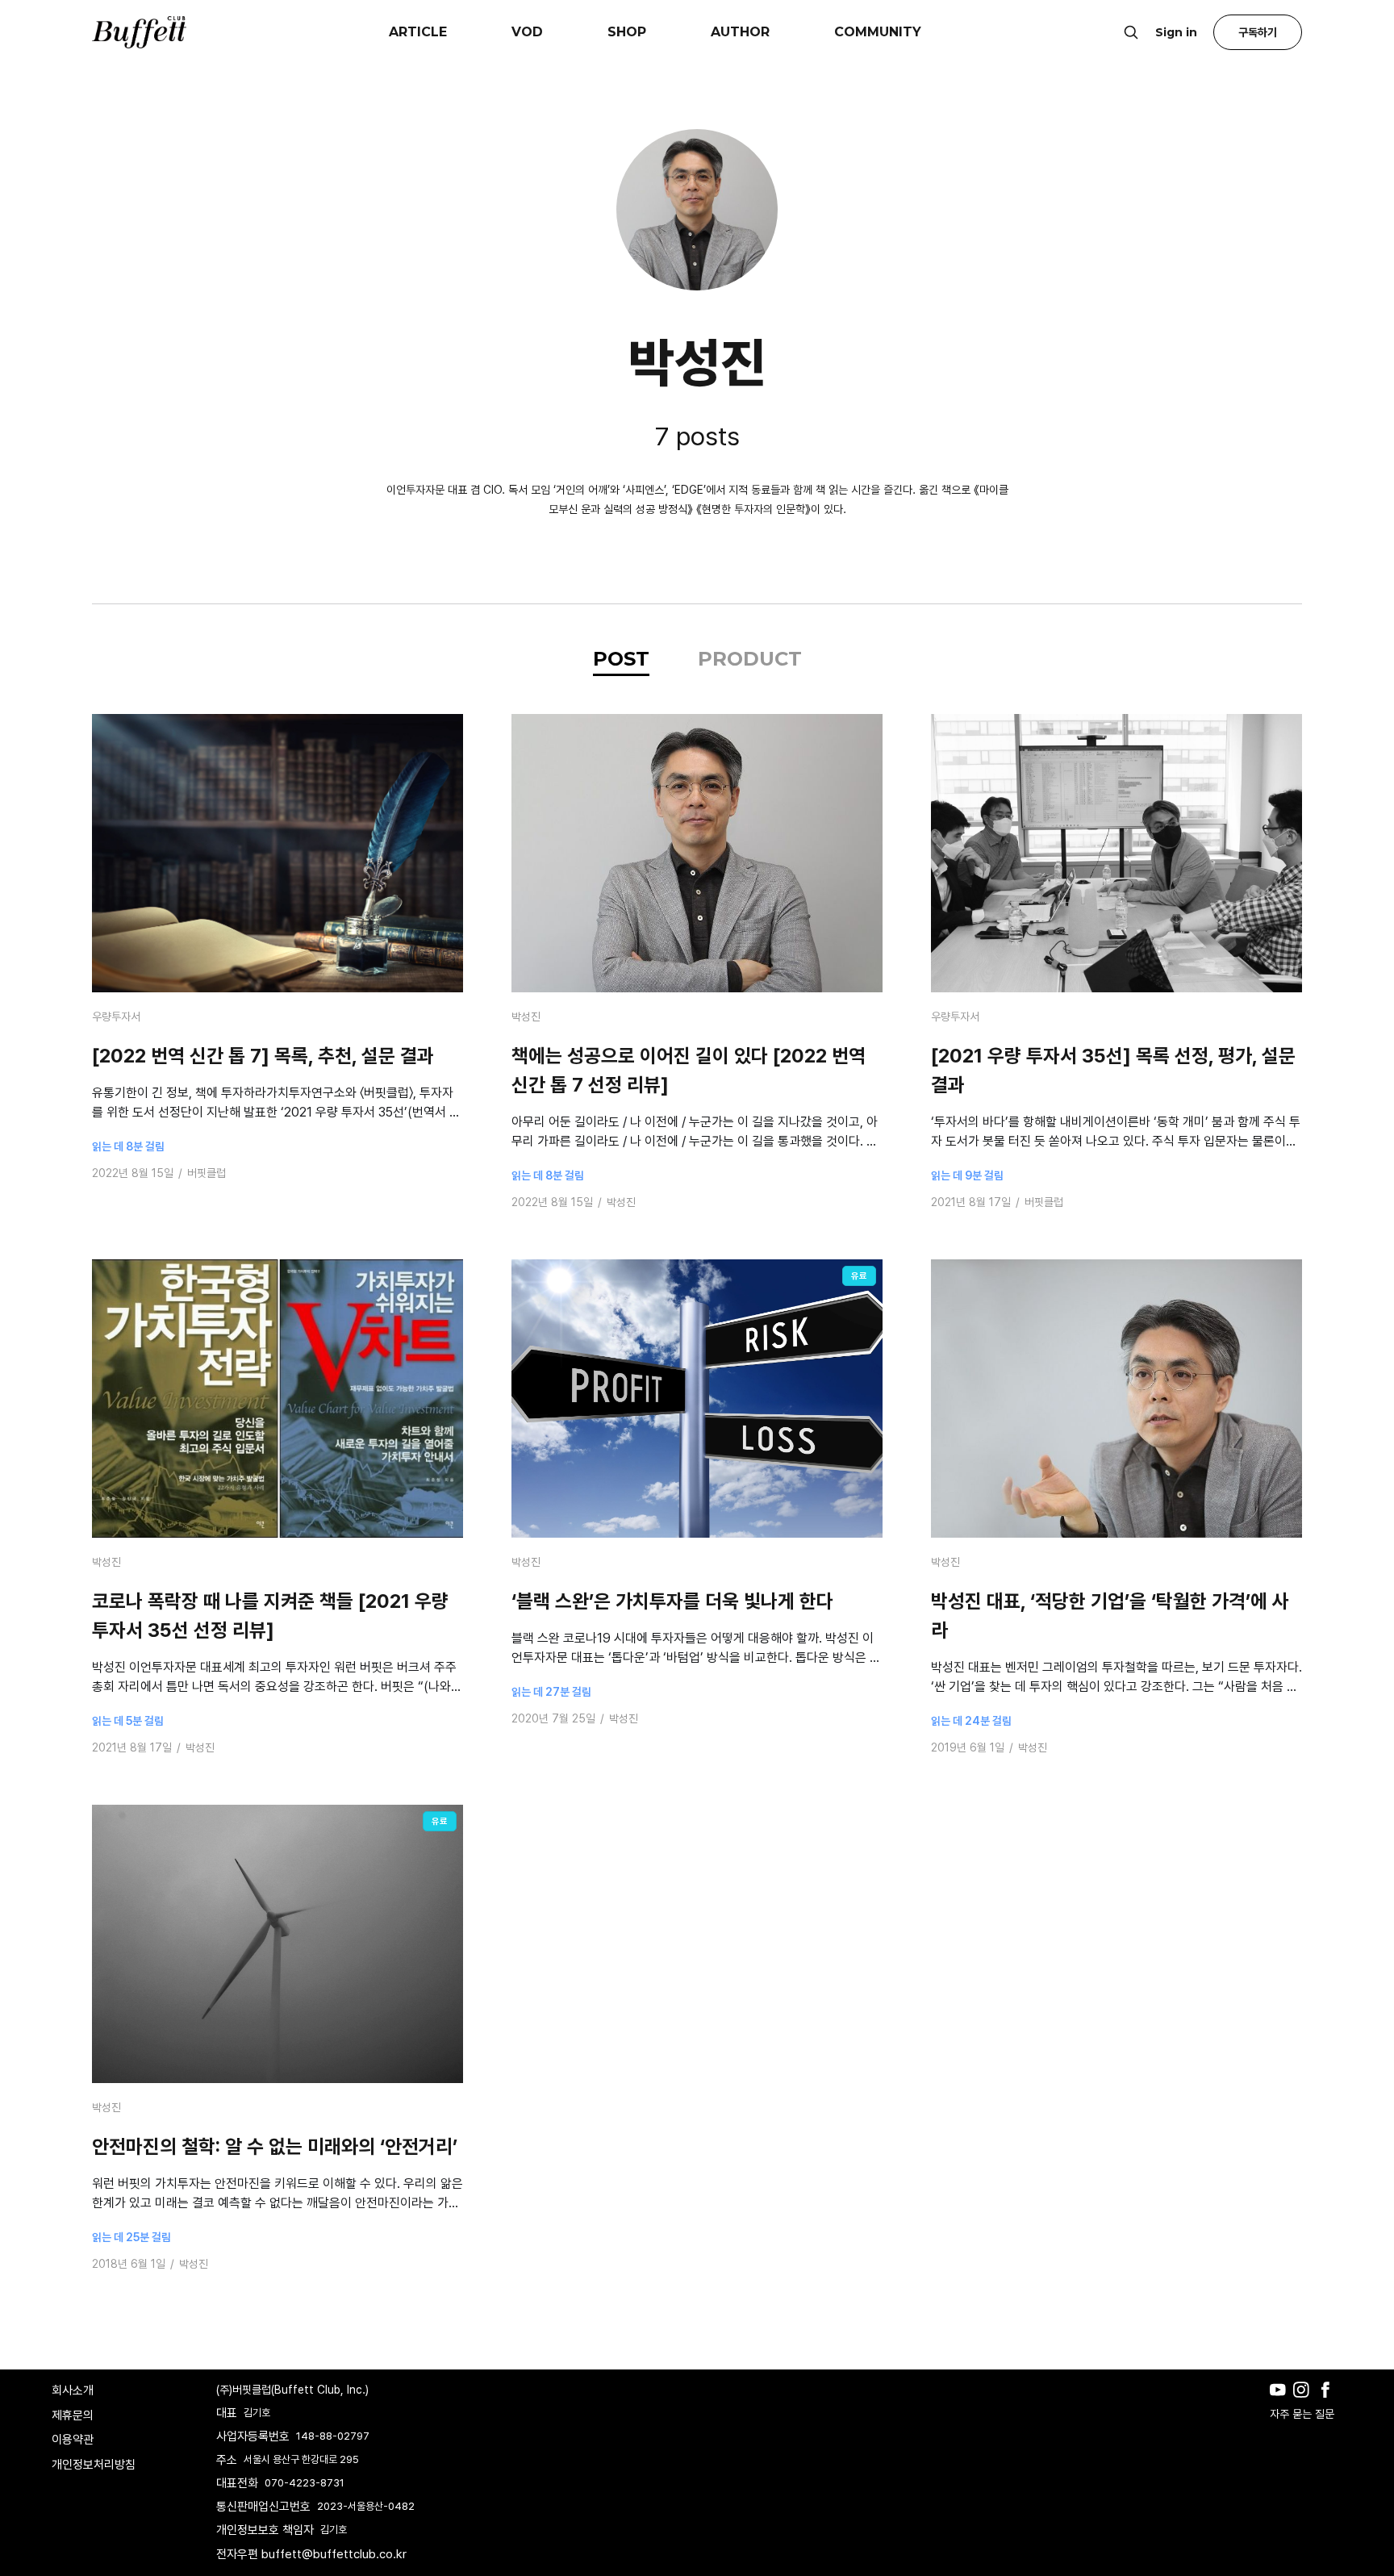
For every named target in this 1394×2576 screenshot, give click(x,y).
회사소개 (73, 2390)
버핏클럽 (207, 1173)
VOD (527, 32)
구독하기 (1258, 32)
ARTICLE (418, 32)
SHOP (627, 32)
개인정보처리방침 (94, 2465)
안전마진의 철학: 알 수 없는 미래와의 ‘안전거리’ (275, 2146)
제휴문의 (73, 2415)
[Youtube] (1281, 2402)
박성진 (526, 1017)
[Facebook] (1329, 2402)
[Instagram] (1305, 2402)
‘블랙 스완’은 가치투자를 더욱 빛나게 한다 (672, 1601)
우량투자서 (116, 1017)
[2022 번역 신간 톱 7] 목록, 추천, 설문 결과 (263, 1056)
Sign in (1176, 32)
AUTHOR (740, 32)
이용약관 (73, 2440)
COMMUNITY (878, 32)
